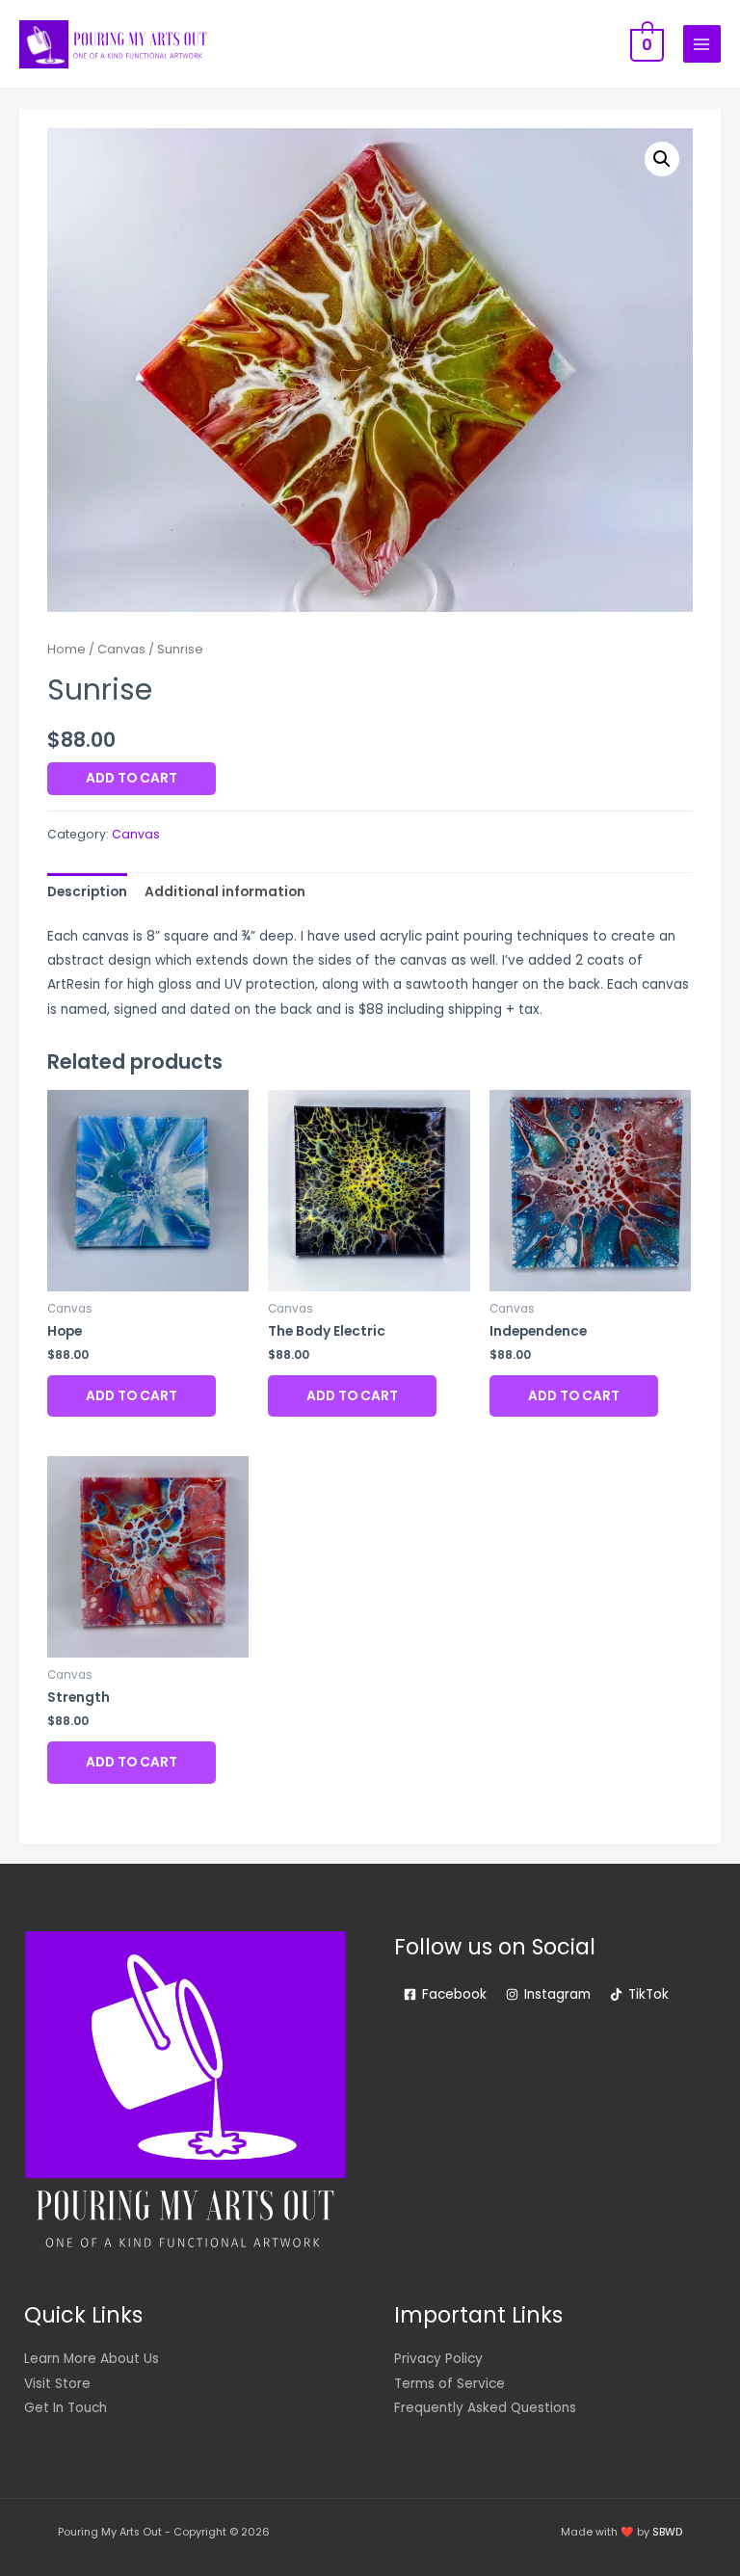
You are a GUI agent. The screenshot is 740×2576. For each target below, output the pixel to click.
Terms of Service (449, 2384)
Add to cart (132, 778)
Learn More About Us (92, 2359)
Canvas (121, 649)
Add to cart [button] (132, 1396)
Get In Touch (66, 2408)
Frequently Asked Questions (485, 2408)
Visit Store (57, 2384)
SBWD (667, 2532)
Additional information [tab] (225, 892)
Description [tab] (87, 892)
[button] (662, 159)
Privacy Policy (438, 2359)
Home (66, 649)
